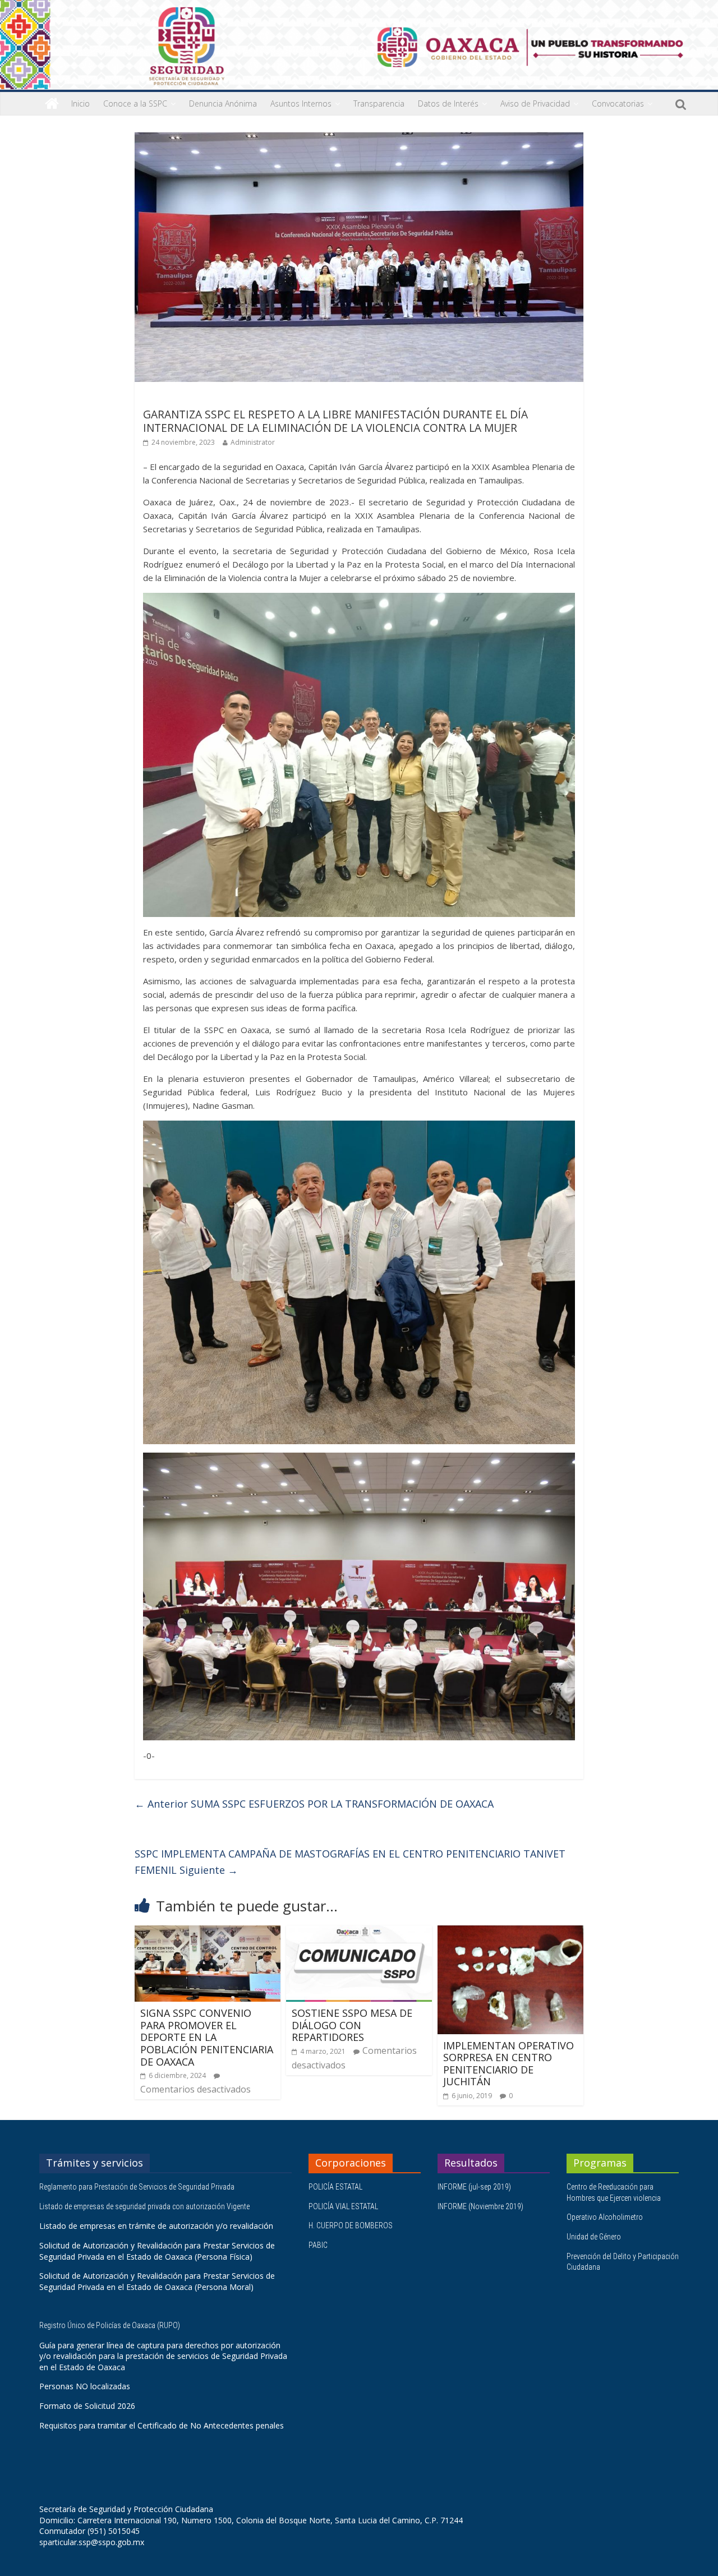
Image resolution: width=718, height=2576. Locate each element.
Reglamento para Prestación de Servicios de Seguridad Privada (138, 2187)
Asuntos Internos (301, 103)
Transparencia (379, 103)
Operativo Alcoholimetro (605, 2217)
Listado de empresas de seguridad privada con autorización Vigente (144, 2206)
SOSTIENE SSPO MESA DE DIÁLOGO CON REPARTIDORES (352, 2025)
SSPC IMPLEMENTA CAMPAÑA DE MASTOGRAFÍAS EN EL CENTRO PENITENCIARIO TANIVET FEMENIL (350, 1862)
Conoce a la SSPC (135, 103)
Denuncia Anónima (223, 103)
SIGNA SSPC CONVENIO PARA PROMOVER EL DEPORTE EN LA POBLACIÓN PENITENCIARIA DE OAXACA (207, 2037)
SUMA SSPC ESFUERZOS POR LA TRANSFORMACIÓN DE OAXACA (314, 1804)
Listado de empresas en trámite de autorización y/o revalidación (156, 2226)
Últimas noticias (174, 398)
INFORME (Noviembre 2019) (480, 2206)
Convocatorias (618, 103)
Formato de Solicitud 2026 (87, 2406)
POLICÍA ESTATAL (335, 2187)
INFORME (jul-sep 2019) (474, 2187)
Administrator (253, 442)
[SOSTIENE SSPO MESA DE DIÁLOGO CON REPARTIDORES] (359, 1932)
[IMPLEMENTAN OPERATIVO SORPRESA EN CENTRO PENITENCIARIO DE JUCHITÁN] (510, 1932)
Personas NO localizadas (85, 2386)
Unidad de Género (594, 2237)
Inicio (80, 103)
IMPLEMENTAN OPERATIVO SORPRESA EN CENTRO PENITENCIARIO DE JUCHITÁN (508, 2064)
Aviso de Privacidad (535, 103)
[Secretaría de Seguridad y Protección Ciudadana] (52, 104)
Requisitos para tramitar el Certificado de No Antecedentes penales (162, 2425)
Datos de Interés (448, 103)
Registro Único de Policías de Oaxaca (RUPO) (111, 2325)
